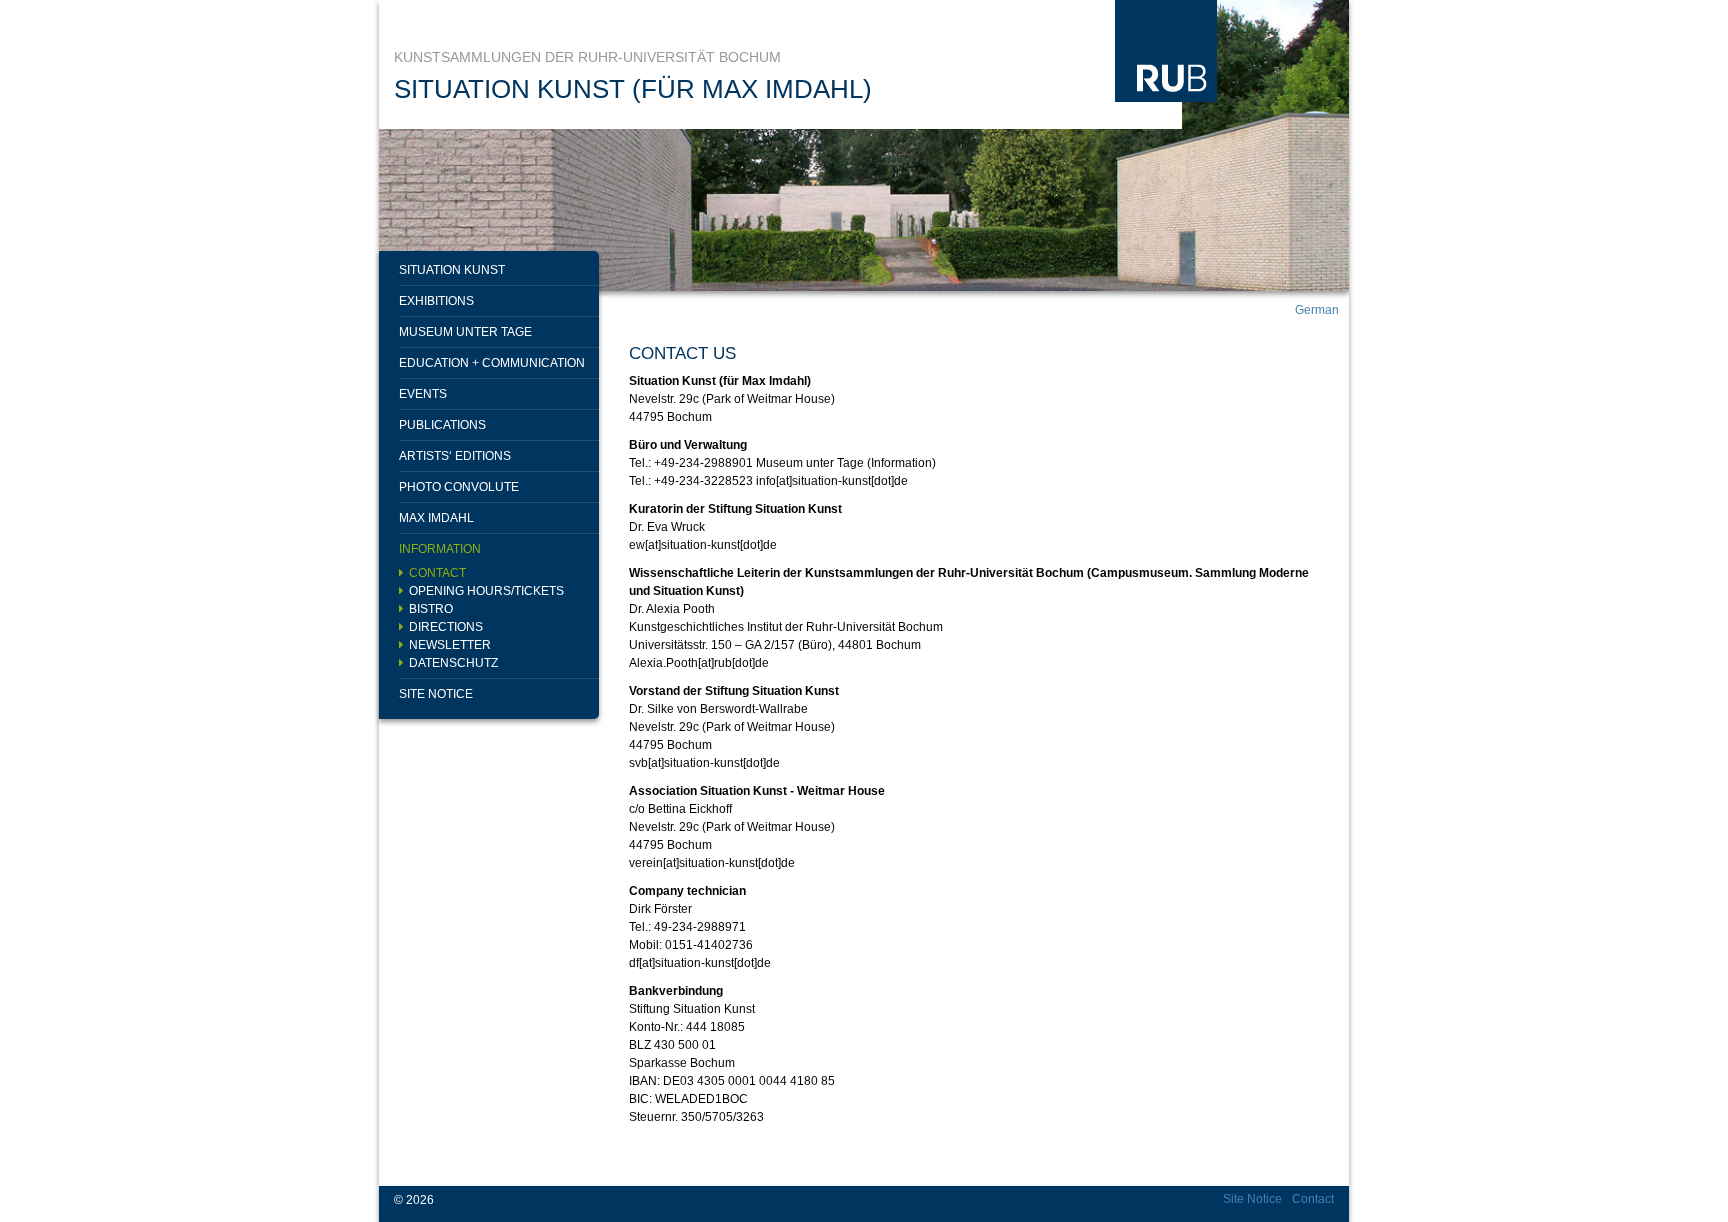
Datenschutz (453, 663)
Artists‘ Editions (455, 456)
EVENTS (423, 394)
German (1317, 310)
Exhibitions (436, 301)
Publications (442, 425)
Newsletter (450, 645)
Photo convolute (459, 487)
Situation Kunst (452, 270)
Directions (446, 627)
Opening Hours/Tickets (486, 591)
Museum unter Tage (465, 332)
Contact (437, 573)
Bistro (431, 609)
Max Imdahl (436, 518)
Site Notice (436, 694)
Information (440, 549)
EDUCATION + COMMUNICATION (492, 363)
